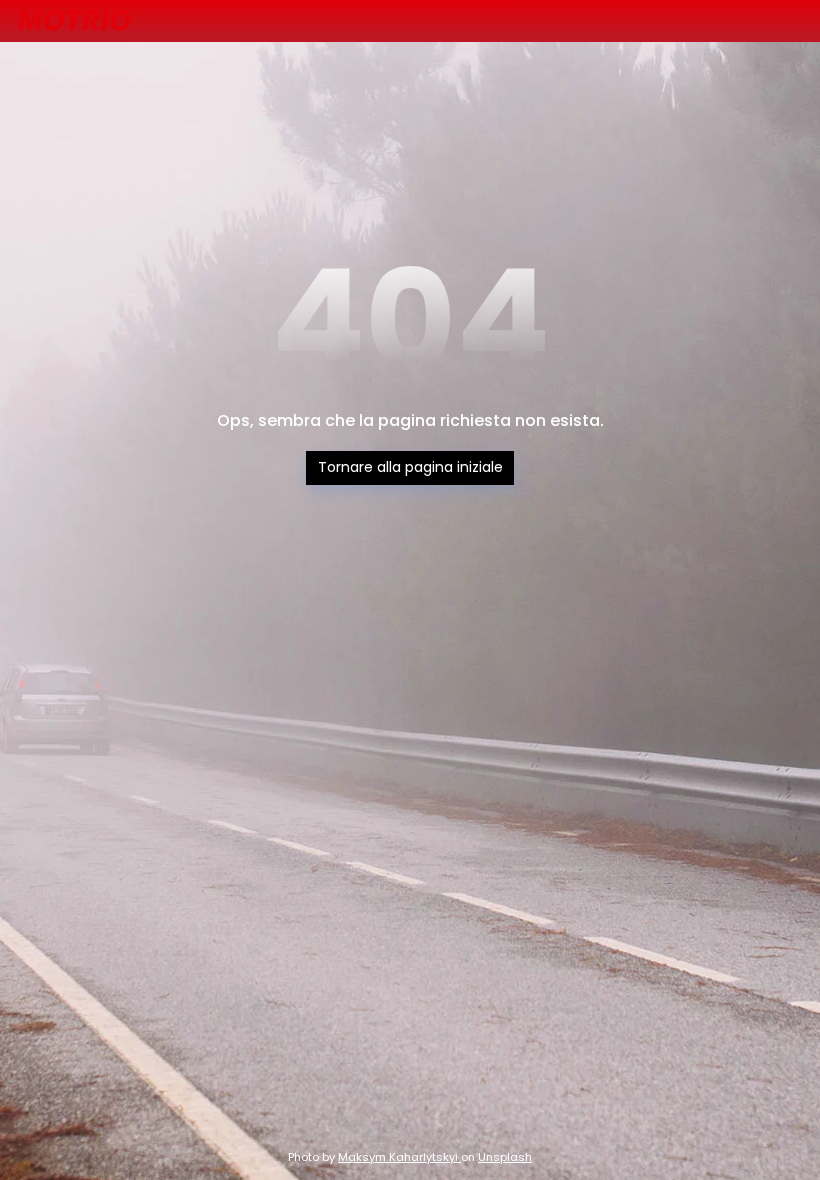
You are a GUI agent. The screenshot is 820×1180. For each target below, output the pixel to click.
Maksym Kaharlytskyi (399, 1157)
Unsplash (505, 1157)
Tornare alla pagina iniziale (410, 467)
